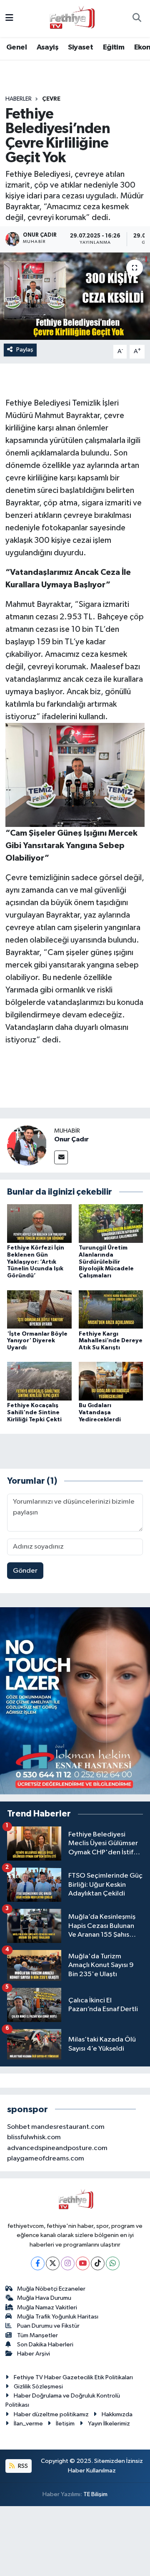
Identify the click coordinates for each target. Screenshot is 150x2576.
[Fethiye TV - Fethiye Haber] (71, 18)
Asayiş (47, 47)
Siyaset (80, 47)
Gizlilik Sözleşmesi (38, 2387)
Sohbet (19, 2127)
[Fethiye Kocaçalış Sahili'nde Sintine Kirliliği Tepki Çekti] (39, 1381)
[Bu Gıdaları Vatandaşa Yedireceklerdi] (111, 1381)
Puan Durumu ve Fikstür (48, 2326)
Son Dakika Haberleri (45, 2345)
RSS (22, 2466)
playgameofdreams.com (46, 2159)
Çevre (51, 99)
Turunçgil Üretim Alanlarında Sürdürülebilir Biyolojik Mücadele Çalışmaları (106, 1262)
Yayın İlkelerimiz (109, 2424)
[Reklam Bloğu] (75, 1701)
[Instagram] (68, 2263)
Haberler (19, 99)
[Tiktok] (98, 2263)
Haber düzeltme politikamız (51, 2414)
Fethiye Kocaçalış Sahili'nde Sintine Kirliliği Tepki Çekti (34, 1413)
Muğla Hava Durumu (44, 2298)
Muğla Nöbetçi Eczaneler (51, 2289)
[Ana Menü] (9, 19)
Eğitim (114, 47)
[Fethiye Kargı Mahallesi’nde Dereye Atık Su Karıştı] (111, 1309)
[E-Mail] (61, 1157)
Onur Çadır (71, 1139)
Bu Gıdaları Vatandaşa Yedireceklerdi (100, 1413)
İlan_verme (28, 2424)
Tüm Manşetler (37, 2335)
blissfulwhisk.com (34, 2137)
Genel (16, 47)
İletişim (65, 2424)
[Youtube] (83, 2263)
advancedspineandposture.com (57, 2148)
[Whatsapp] (113, 2263)
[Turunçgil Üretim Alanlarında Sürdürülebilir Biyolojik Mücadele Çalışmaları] (111, 1224)
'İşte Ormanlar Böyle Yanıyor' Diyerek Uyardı (37, 1341)
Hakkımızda (117, 2414)
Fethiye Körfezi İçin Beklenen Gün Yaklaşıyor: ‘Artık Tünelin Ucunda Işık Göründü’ (36, 1262)
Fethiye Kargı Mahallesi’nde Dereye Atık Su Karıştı (111, 1341)
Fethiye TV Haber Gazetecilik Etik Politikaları (73, 2377)
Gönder (25, 1571)
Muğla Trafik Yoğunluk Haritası (58, 2317)
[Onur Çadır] (27, 1145)
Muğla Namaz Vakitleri (47, 2308)
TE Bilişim (95, 2494)
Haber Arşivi (34, 2354)
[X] (53, 2263)
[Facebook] (38, 2263)
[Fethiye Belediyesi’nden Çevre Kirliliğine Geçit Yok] (75, 296)
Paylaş (25, 350)
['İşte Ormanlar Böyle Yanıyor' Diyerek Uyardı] (39, 1309)
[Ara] (137, 19)
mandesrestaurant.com (68, 2127)
